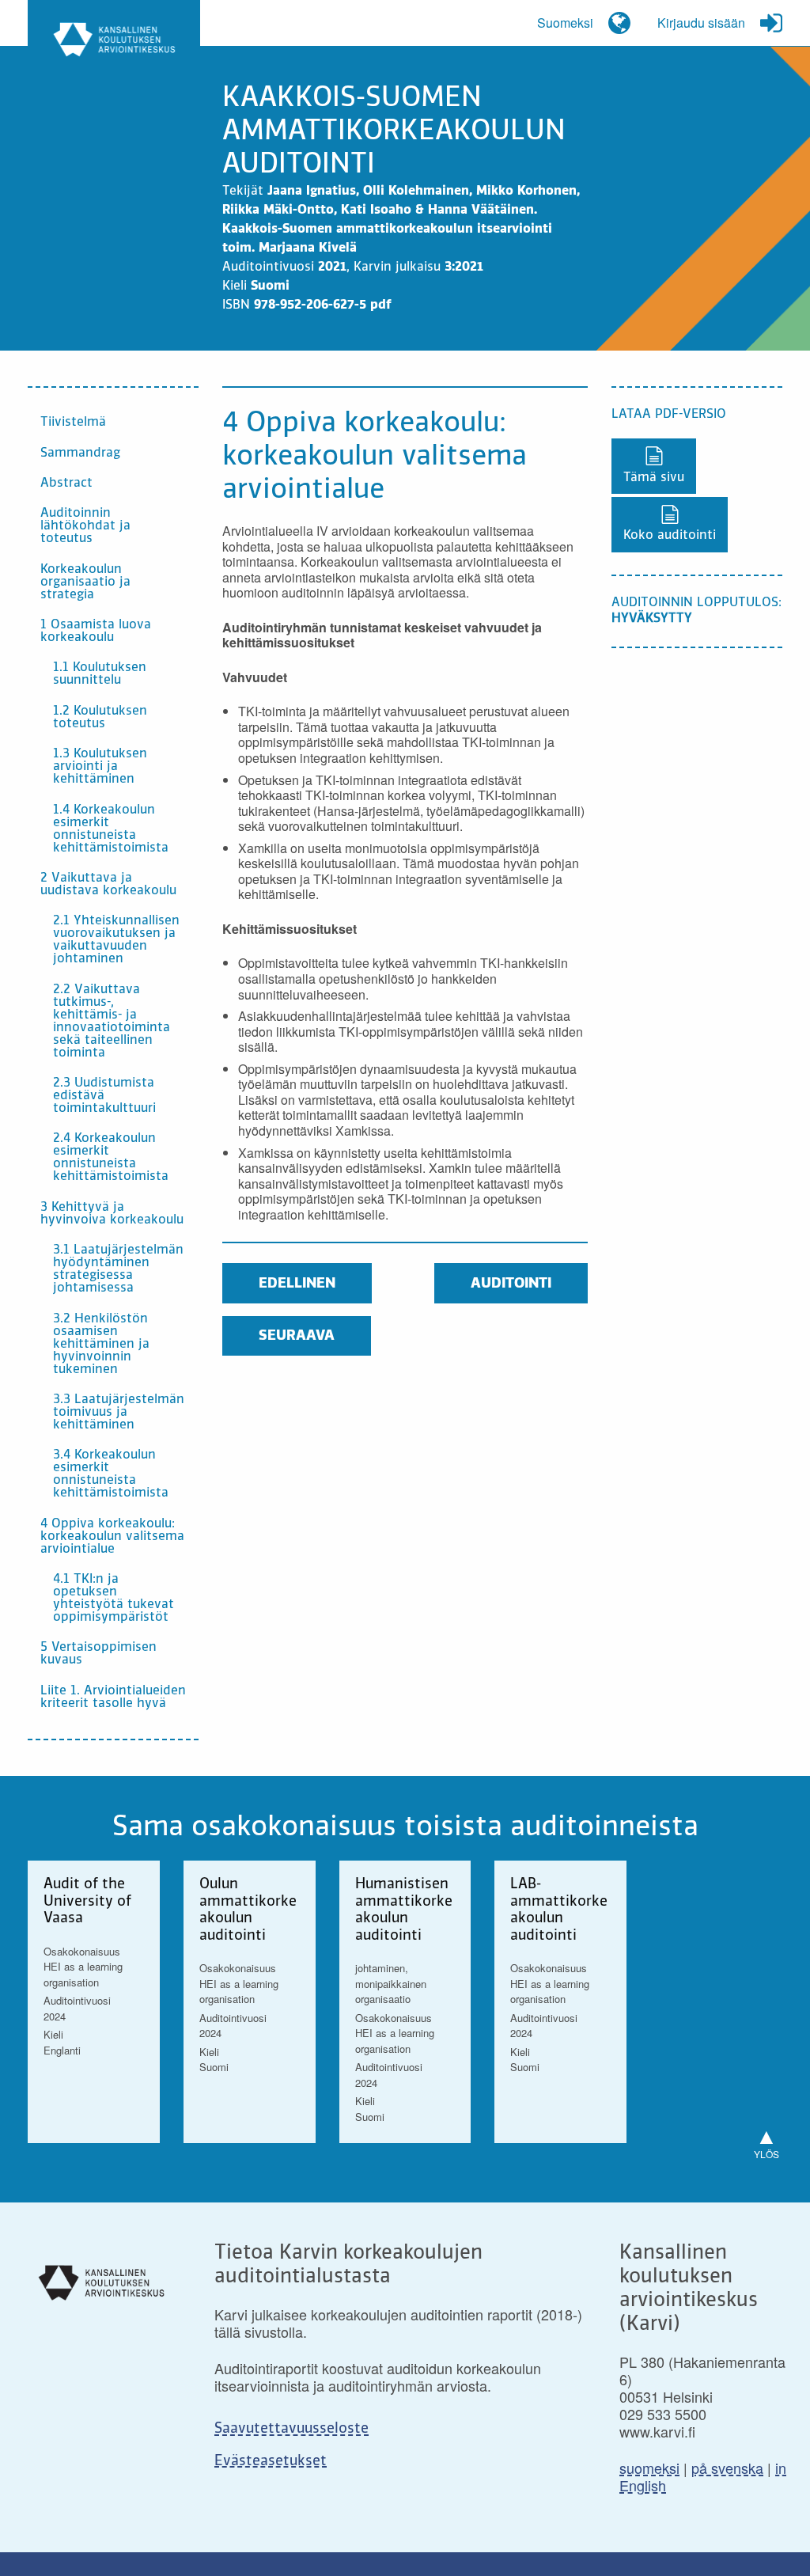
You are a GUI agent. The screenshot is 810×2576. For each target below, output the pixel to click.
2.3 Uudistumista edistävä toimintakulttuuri (104, 1096)
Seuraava (297, 1336)
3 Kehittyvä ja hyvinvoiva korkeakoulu (112, 1214)
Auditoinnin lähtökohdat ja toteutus (85, 526)
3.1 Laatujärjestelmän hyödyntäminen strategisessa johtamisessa (118, 1269)
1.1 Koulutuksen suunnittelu (100, 674)
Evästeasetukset (271, 2461)
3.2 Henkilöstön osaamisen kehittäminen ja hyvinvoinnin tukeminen (101, 1345)
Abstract (66, 484)
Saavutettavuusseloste (291, 2429)
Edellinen (297, 1284)
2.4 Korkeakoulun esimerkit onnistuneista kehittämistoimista (111, 1158)
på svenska (727, 2468)
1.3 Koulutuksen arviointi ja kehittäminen (100, 767)
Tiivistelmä (73, 423)
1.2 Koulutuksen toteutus (100, 718)
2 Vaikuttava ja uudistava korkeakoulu (108, 885)
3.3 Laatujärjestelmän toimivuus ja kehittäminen (119, 1413)
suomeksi (649, 2468)
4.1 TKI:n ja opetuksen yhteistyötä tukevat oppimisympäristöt (114, 1599)
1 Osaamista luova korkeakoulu (96, 632)
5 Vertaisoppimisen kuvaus (98, 1654)
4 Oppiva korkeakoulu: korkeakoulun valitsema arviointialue (112, 1537)
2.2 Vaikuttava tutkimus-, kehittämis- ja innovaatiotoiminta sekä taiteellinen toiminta (112, 1022)
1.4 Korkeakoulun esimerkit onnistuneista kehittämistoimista (111, 829)
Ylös (766, 2140)
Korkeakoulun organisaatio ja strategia (85, 582)
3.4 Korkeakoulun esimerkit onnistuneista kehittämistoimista (111, 1474)
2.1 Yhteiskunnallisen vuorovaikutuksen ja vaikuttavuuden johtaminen (116, 940)
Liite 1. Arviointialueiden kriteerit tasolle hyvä (113, 1698)
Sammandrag (80, 453)
